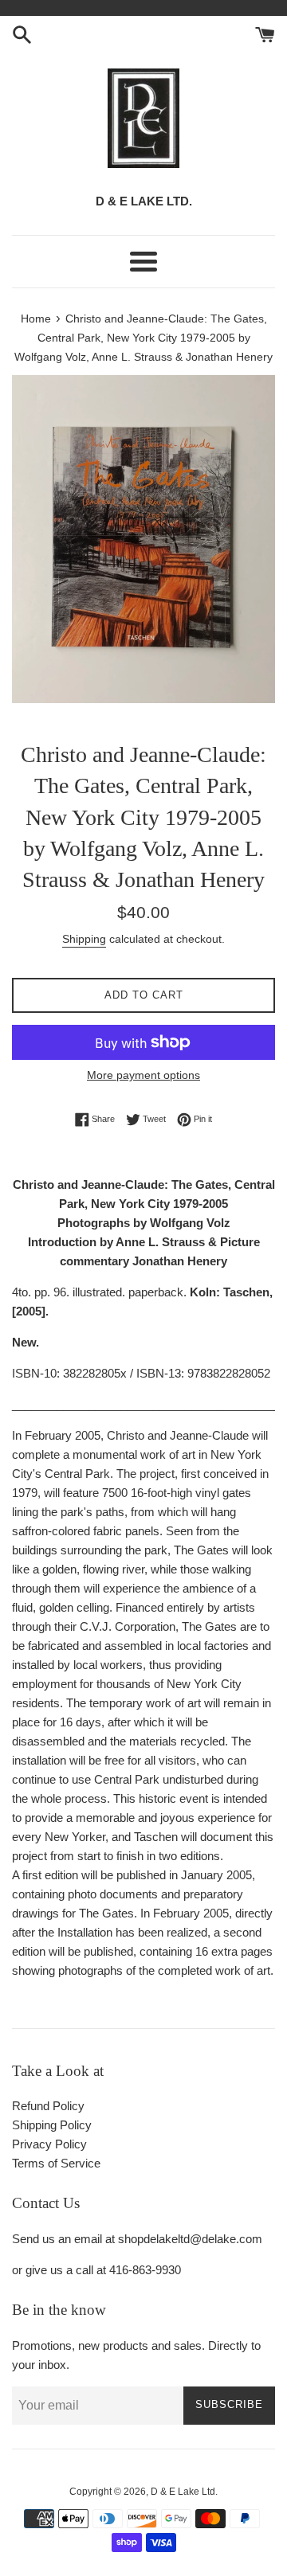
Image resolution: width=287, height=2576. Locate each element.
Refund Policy (48, 2106)
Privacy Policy (49, 2144)
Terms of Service (56, 2163)
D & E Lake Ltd (183, 2492)
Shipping (84, 939)
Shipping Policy (52, 2125)
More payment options (143, 1075)
